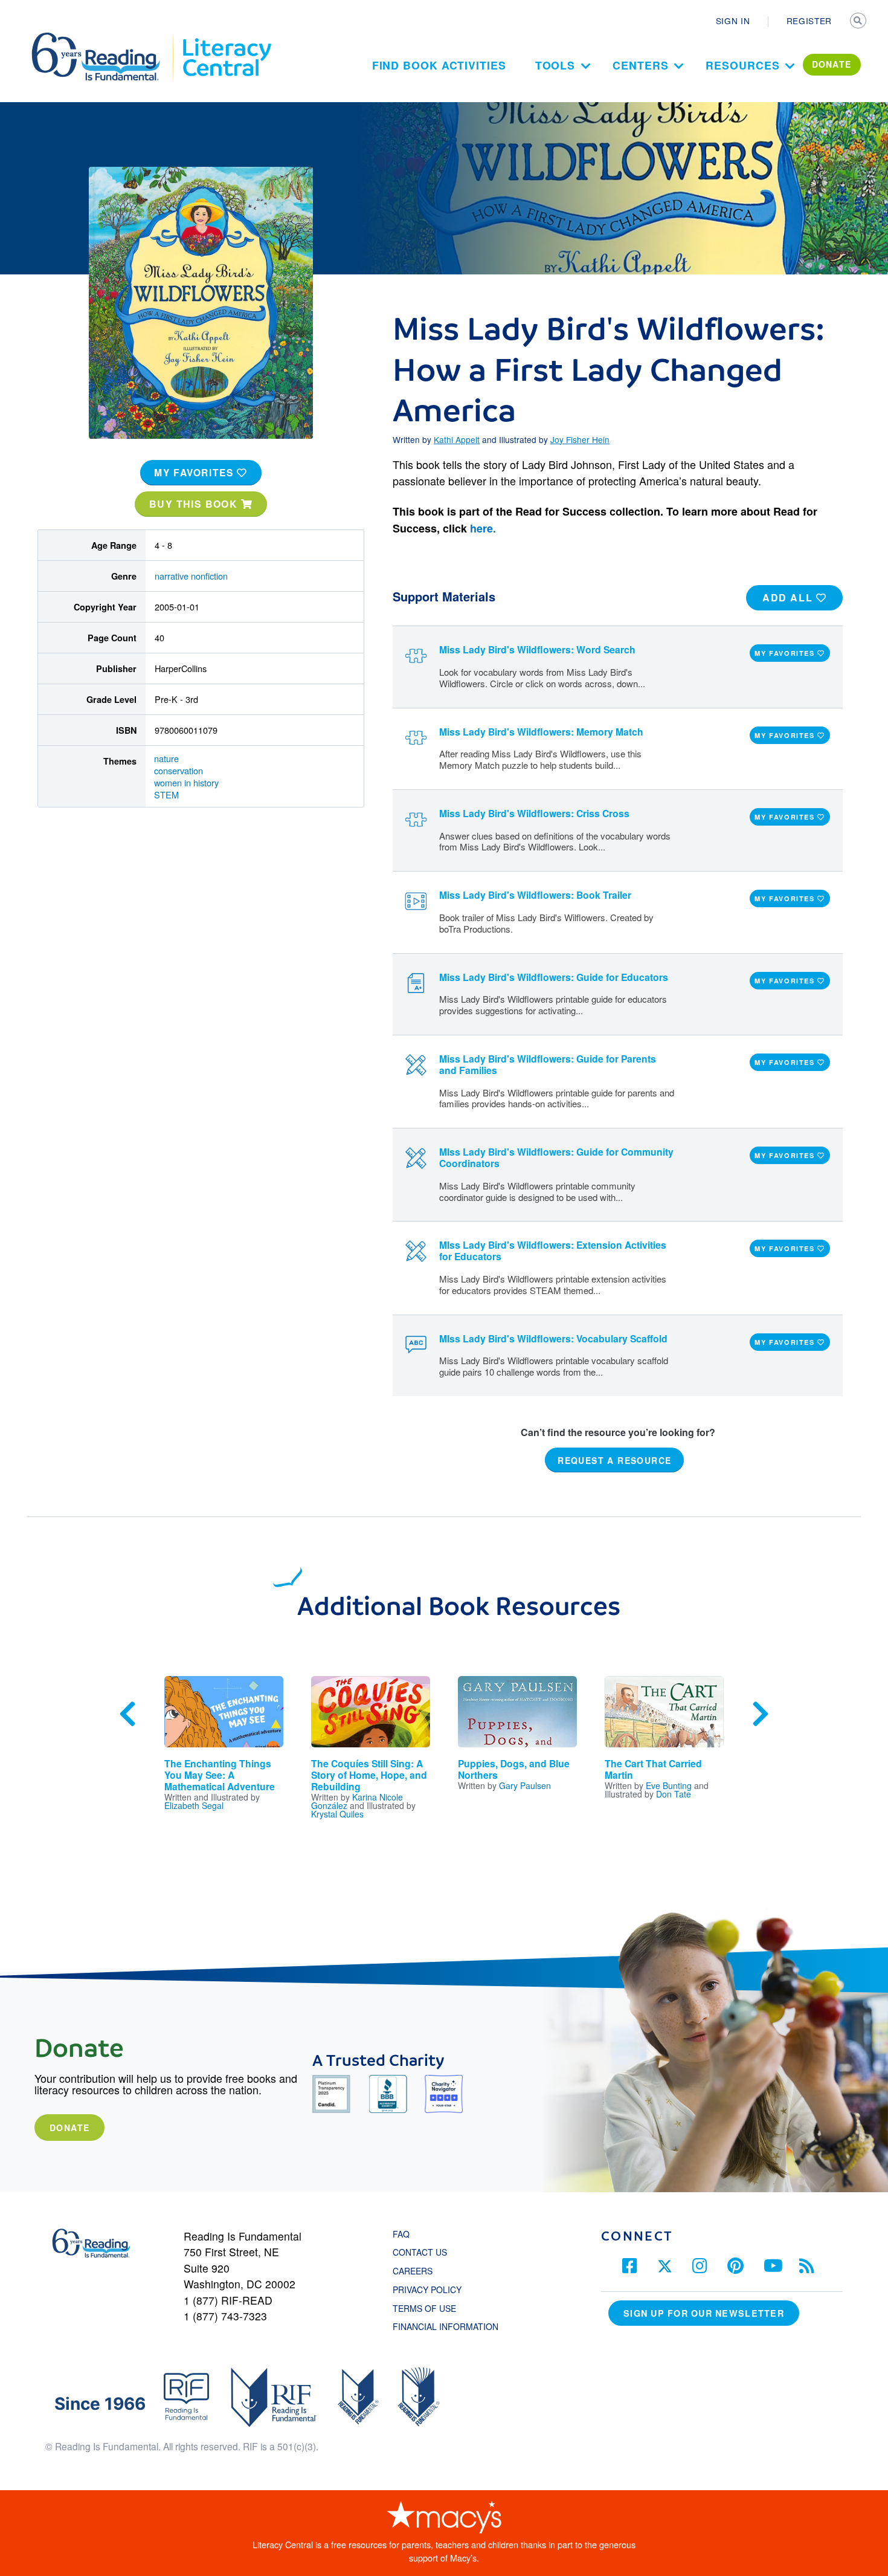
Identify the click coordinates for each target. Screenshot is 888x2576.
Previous (127, 1714)
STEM (166, 794)
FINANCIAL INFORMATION (446, 2326)
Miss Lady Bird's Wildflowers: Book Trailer (535, 895)
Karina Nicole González (357, 1801)
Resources (742, 65)
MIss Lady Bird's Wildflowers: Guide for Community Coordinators (556, 1157)
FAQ (401, 2234)
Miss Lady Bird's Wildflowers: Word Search (537, 649)
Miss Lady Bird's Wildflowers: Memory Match (541, 732)
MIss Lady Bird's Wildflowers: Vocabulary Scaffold (553, 1338)
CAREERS (413, 2271)
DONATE (832, 64)
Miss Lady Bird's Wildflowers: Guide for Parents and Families (548, 1064)
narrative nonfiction (191, 576)
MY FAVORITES (195, 472)
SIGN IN (733, 21)
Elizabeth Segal (194, 1805)
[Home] (104, 38)
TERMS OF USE (430, 2308)
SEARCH (859, 22)
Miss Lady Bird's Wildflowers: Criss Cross (534, 813)
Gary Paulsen (525, 1785)
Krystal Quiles (337, 1814)
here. (483, 528)
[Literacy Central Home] (226, 38)
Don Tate (674, 1794)
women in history (186, 782)
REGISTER (809, 21)
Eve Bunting (669, 1785)
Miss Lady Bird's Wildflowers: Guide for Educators (554, 977)
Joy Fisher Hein (580, 439)
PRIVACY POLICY (427, 2290)
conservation (179, 770)
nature (166, 758)
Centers (640, 65)
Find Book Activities (439, 65)
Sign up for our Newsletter (704, 2313)
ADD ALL (789, 597)
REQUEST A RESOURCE (614, 1460)
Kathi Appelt (457, 439)
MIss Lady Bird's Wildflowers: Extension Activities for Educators (553, 1251)
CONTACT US (423, 2252)
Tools (555, 65)
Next (761, 1714)
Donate (69, 2128)
